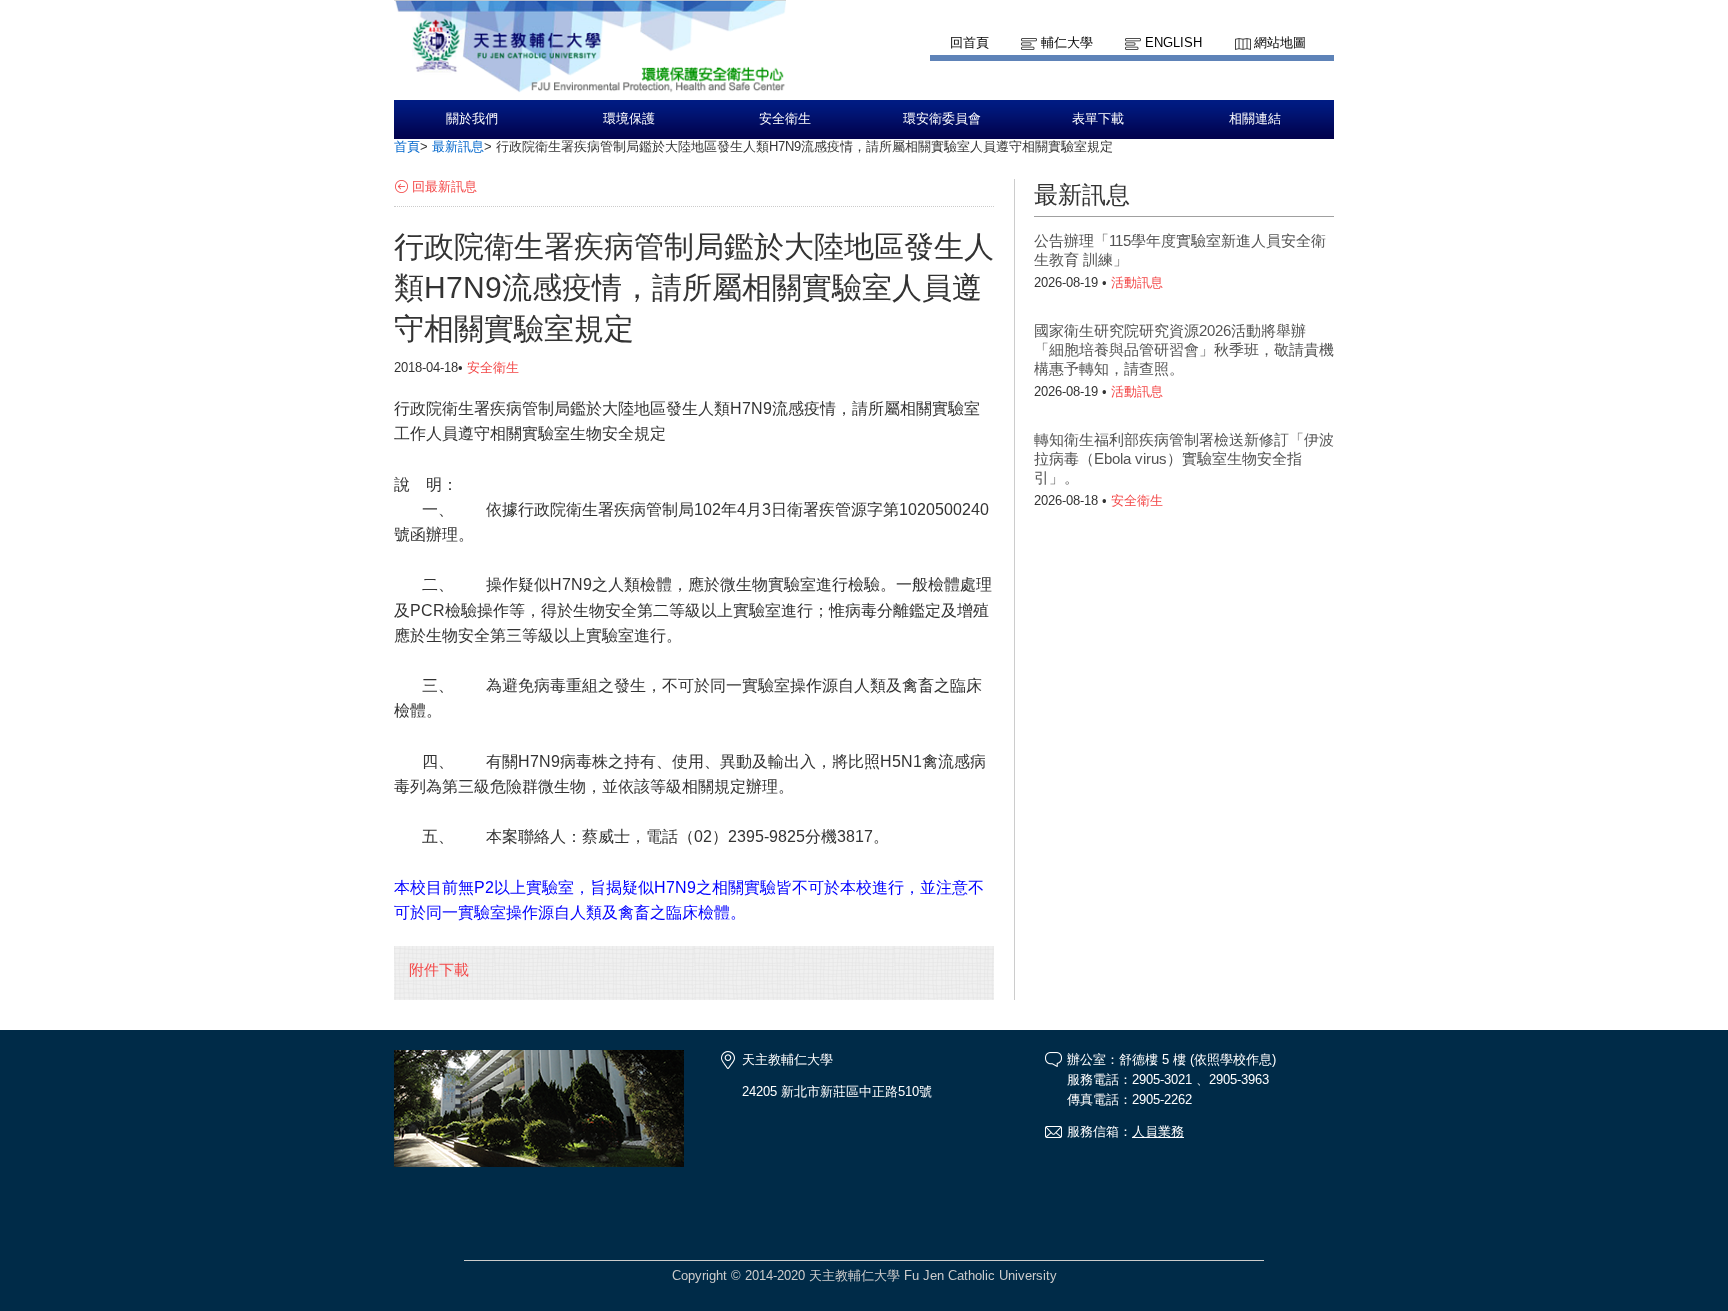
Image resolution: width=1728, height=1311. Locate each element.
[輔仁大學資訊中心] (590, 90)
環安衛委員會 (942, 119)
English (1173, 42)
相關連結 (1255, 119)
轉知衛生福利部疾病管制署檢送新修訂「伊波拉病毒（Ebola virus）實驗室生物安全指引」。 (1184, 458)
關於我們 (472, 119)
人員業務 (1158, 1131)
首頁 (407, 146)
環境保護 (629, 119)
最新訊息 (458, 146)
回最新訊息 (444, 186)
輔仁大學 (1067, 42)
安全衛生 (785, 119)
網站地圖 (1280, 42)
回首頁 (969, 42)
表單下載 (1098, 119)
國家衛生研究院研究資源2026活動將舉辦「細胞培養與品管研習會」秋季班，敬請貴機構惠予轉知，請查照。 (1184, 349)
